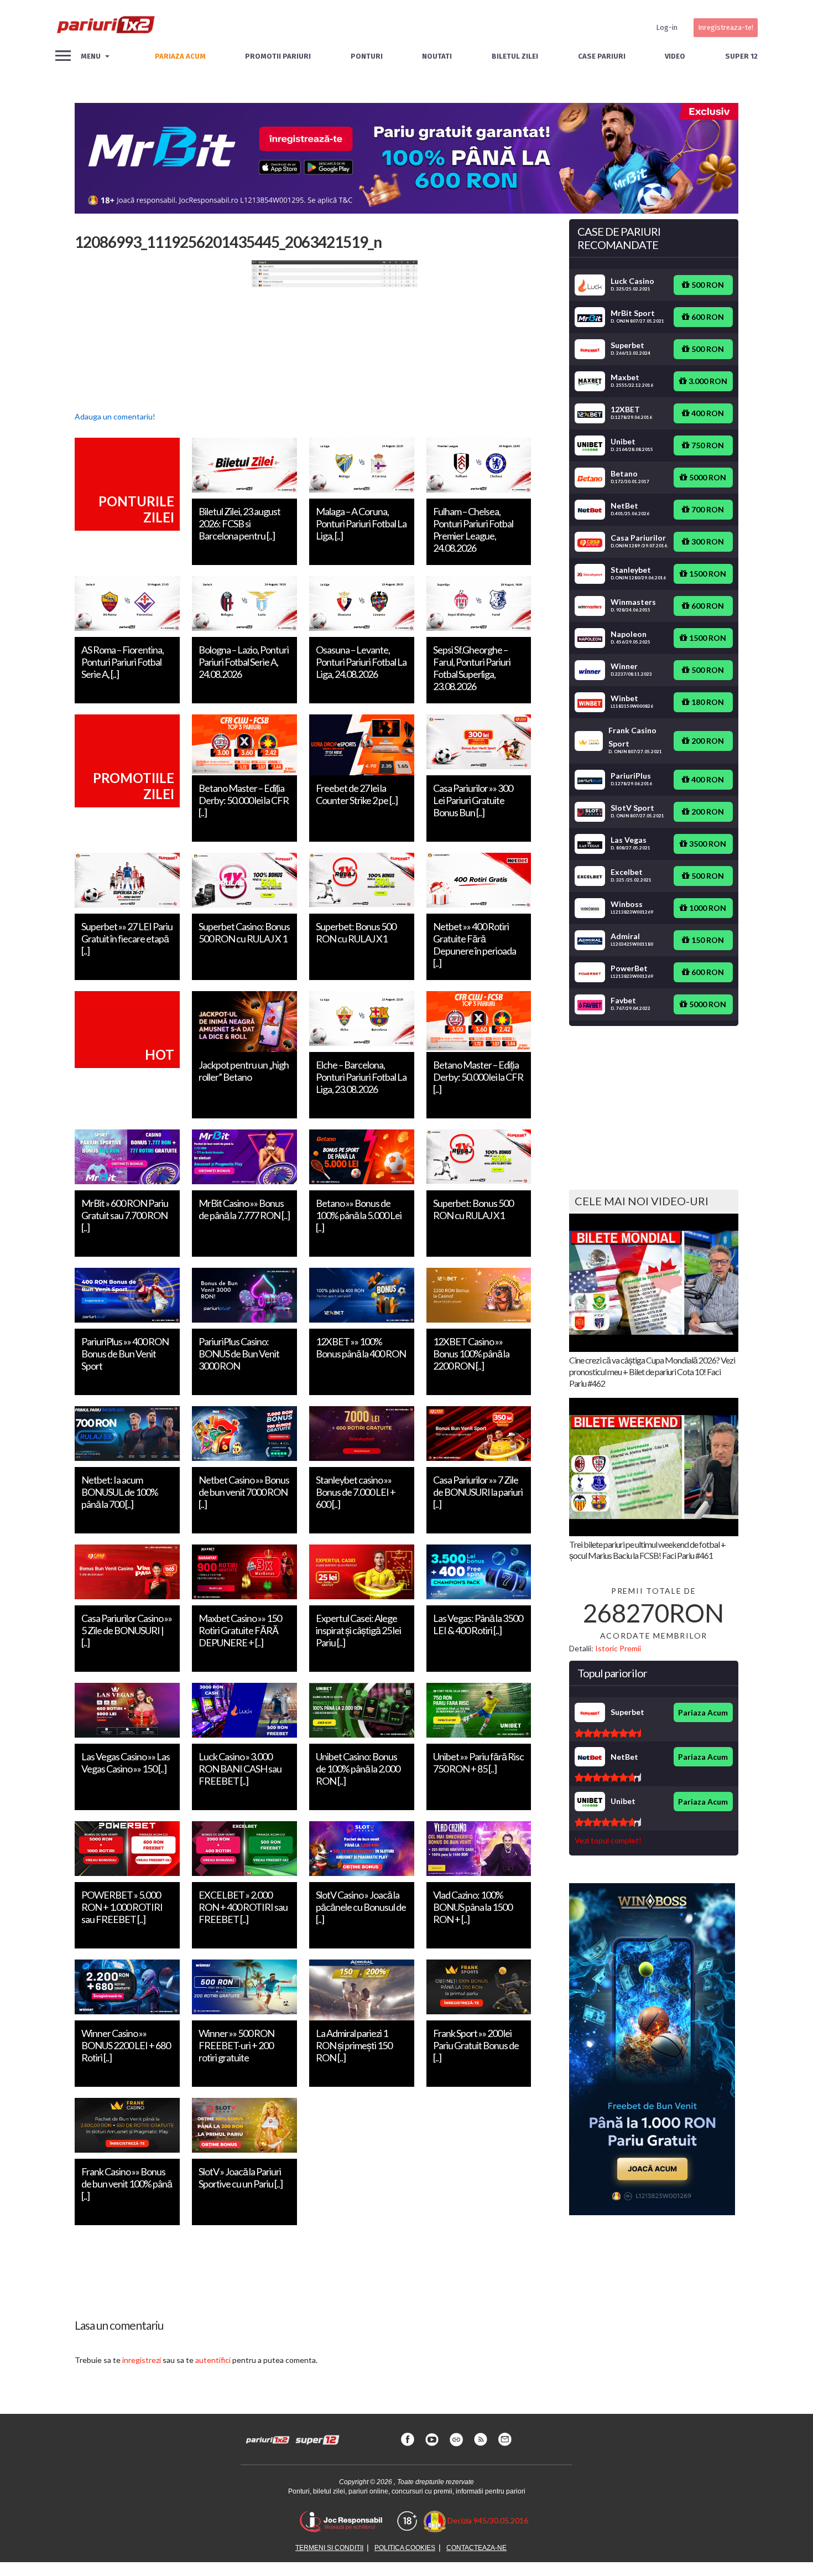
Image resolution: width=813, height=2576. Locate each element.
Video (675, 56)
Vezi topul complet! (608, 1840)
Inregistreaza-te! (726, 27)
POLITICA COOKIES (405, 2548)
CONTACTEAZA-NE (476, 2548)
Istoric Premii (618, 1648)
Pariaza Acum (703, 1712)
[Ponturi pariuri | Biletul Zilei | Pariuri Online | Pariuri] (105, 28)
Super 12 (741, 56)
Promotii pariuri (278, 56)
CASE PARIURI (602, 56)
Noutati (437, 56)
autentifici (213, 2360)
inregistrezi (142, 2360)
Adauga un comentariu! (115, 416)
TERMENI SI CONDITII (329, 2548)
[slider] (608, 1733)
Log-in (667, 27)
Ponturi (367, 56)
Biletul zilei (515, 56)
